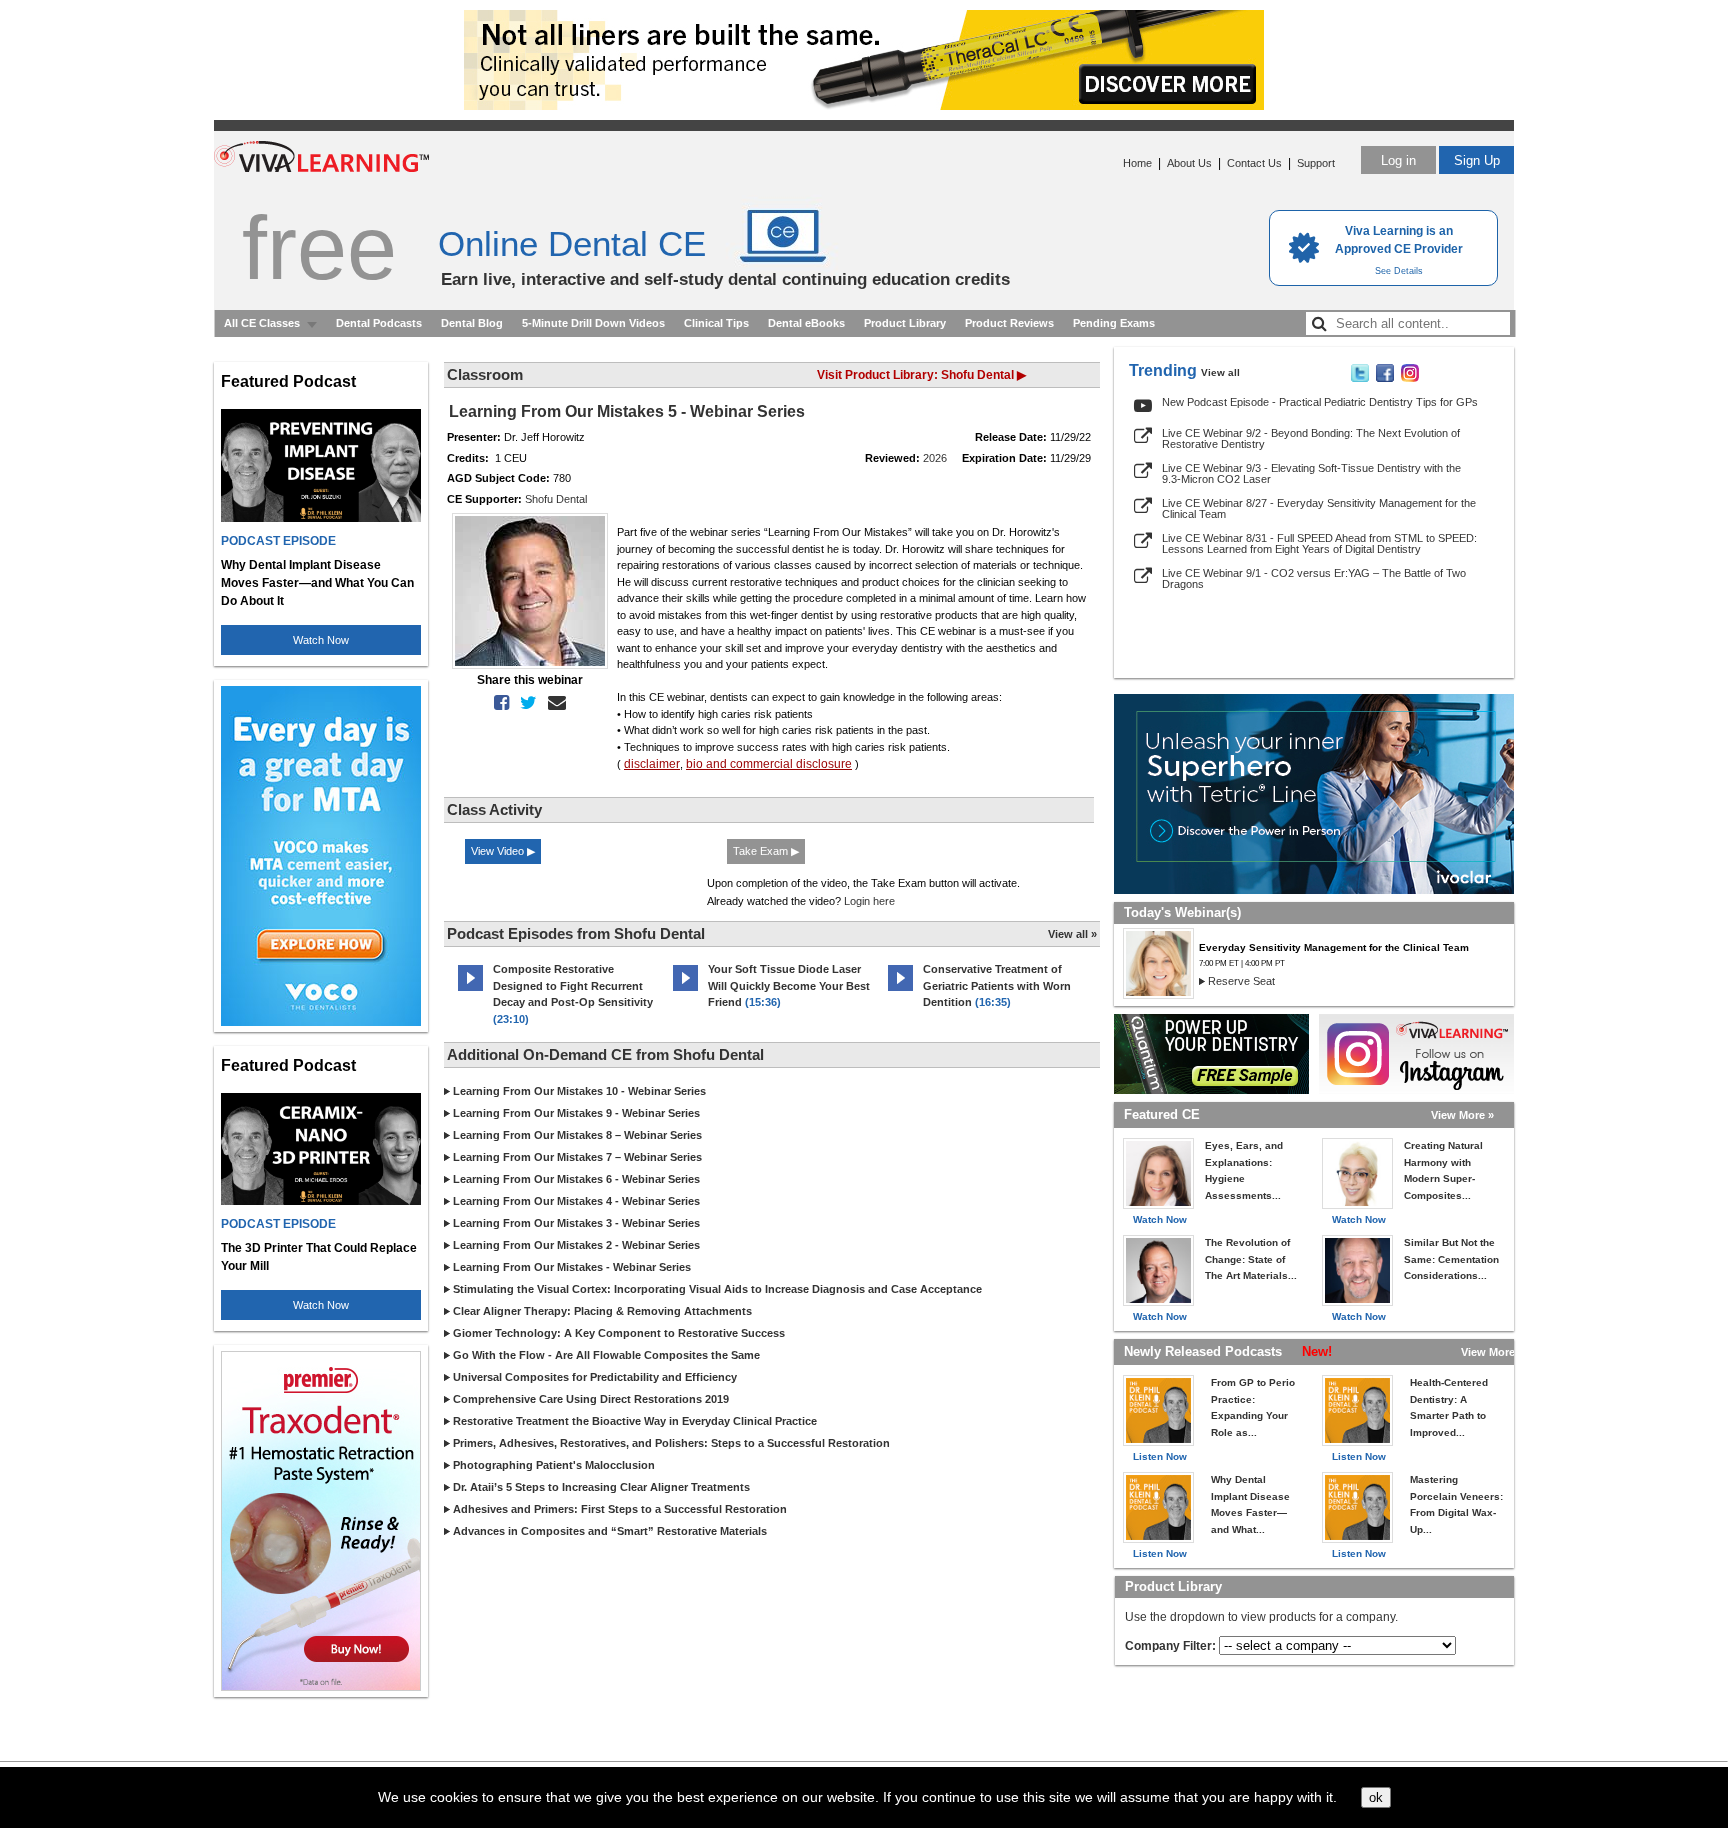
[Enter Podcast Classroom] (470, 991)
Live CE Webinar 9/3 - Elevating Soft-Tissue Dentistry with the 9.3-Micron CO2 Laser (1311, 473)
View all (1220, 372)
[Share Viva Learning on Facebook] (1385, 378)
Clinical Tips (716, 323)
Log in (1398, 160)
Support (1316, 163)
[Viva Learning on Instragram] (1410, 378)
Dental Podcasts (379, 323)
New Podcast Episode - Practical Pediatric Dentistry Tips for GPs (1320, 402)
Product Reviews (1009, 323)
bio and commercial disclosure (769, 764)
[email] (553, 703)
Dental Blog (472, 323)
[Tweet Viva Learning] (1360, 378)
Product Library (905, 323)
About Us (1189, 163)
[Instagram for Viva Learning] (1416, 1054)
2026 (935, 458)
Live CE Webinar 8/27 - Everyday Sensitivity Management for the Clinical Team (1319, 508)
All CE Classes (262, 323)
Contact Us (1254, 163)
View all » (1072, 934)
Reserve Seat (1241, 981)
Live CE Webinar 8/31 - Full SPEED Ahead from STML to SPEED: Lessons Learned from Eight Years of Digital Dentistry (1319, 543)
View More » (1462, 1115)
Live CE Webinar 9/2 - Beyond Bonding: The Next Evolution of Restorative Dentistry (1311, 438)
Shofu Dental (556, 499)
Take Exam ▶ (766, 851)
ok (1376, 1797)
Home (1137, 163)
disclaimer (652, 764)
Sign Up (1477, 160)
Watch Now (321, 640)
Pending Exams (1114, 323)
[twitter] (524, 703)
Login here (869, 901)
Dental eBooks (806, 323)
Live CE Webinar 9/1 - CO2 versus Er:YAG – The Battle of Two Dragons (1314, 578)
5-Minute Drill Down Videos (593, 323)
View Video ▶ (503, 851)
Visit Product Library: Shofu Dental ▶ (921, 375)
